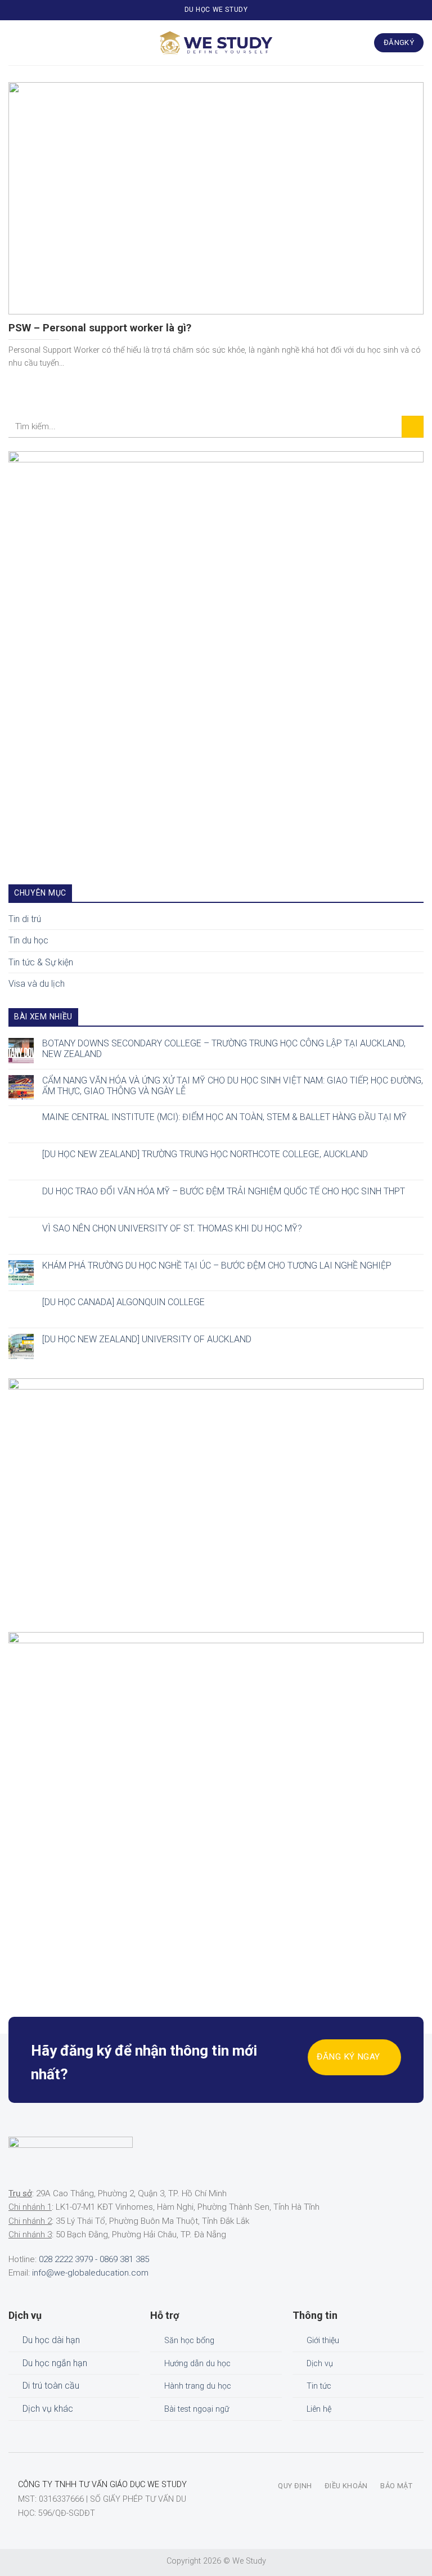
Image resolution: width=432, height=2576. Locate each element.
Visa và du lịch (37, 984)
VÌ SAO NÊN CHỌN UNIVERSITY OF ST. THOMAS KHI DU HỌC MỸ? (172, 1228)
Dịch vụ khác (48, 2409)
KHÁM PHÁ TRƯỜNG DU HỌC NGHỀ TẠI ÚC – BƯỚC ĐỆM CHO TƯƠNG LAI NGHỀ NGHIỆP (217, 1265)
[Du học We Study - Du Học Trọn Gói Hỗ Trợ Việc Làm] (216, 43)
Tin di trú (25, 918)
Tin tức (319, 2386)
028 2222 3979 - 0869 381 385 (94, 2259)
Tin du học (28, 940)
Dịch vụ (320, 2364)
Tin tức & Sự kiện (41, 962)
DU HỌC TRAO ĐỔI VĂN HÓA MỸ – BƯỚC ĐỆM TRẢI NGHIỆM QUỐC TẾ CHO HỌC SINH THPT (224, 1191)
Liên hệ (319, 2409)
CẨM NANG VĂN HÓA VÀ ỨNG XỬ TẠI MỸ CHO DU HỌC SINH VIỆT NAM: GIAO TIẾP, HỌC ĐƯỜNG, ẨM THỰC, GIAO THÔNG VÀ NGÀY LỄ (233, 1085)
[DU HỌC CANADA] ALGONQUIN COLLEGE (123, 1302)
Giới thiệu (323, 2341)
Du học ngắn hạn (55, 2363)
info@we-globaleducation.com (90, 2273)
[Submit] (413, 427)
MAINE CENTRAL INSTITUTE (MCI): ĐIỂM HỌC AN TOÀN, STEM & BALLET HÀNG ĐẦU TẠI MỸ (224, 1117)
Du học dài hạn (51, 2340)
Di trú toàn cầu (51, 2386)
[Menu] (15, 42)
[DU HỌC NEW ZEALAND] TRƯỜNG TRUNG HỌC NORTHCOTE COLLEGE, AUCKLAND (205, 1154)
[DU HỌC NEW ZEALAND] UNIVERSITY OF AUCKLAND (147, 1339)
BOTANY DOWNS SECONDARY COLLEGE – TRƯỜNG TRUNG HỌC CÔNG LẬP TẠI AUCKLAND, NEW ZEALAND (224, 1048)
